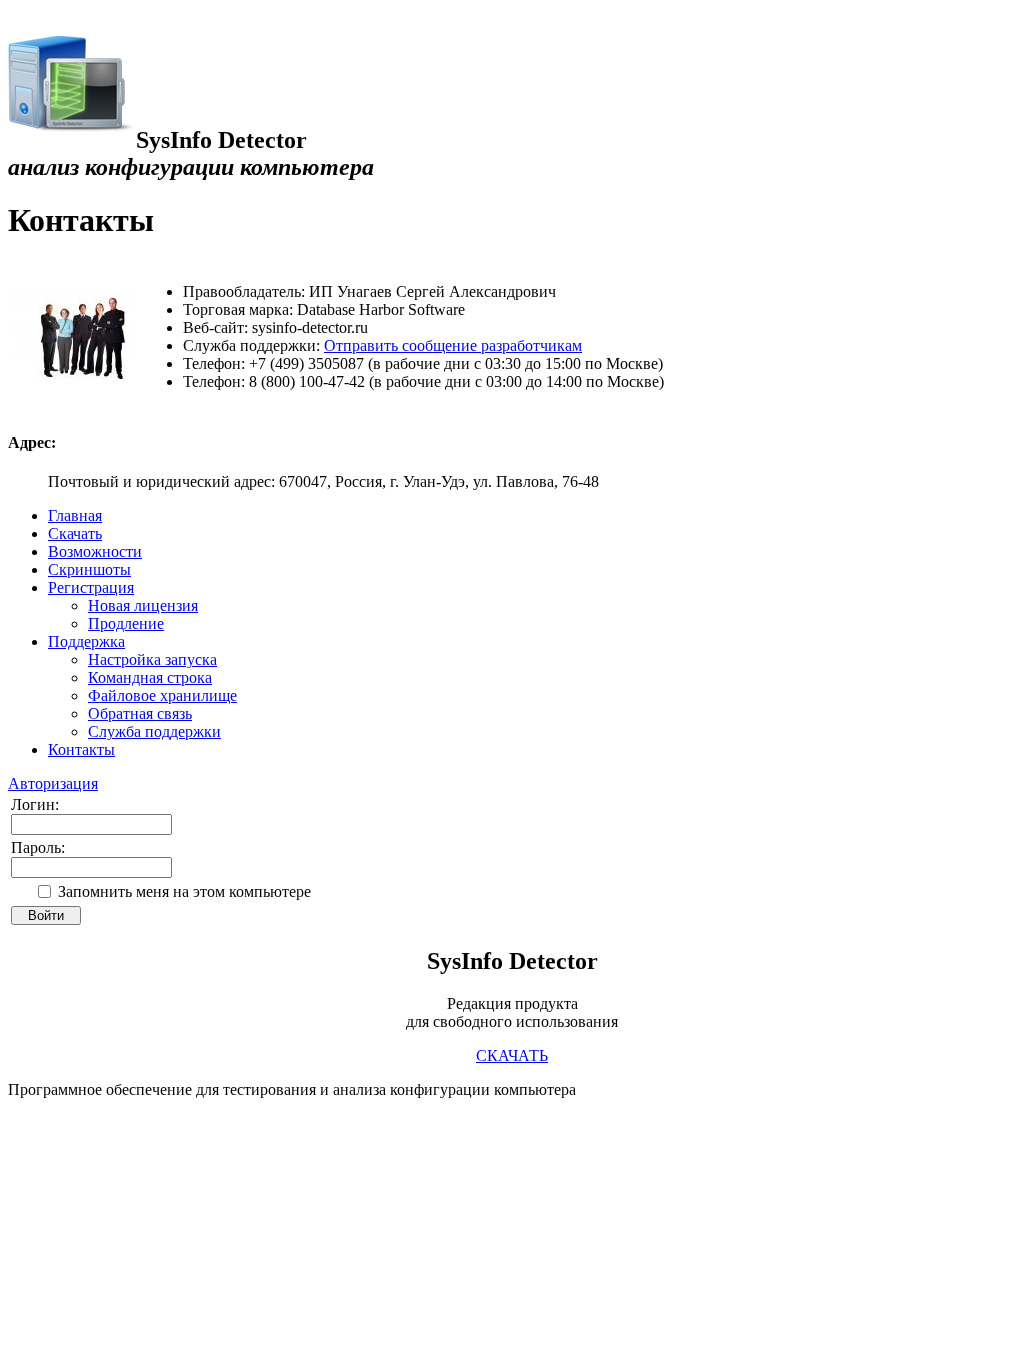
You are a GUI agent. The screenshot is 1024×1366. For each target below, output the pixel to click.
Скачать (75, 533)
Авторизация (53, 783)
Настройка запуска (152, 659)
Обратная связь (140, 713)
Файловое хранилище (162, 695)
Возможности (95, 551)
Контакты (81, 749)
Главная (75, 515)
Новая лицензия (143, 605)
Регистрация (91, 587)
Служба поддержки (154, 731)
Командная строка (150, 677)
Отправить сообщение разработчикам (453, 345)
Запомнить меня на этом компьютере (184, 891)
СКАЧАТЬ (512, 1055)
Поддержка (86, 641)
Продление (126, 623)
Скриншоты (89, 569)
